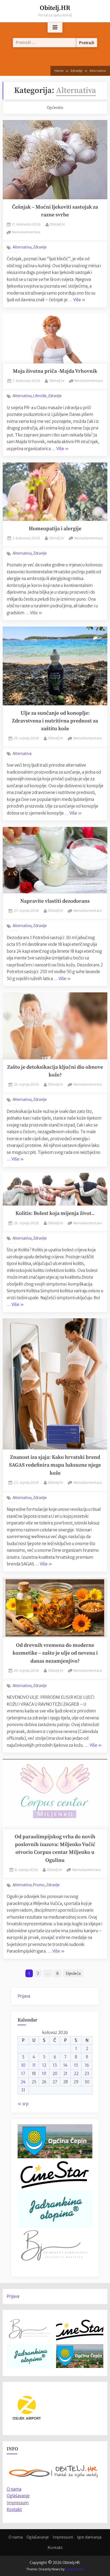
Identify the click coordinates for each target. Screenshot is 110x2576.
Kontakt (14, 2509)
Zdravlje (40, 247)
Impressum (18, 2503)
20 (55, 2074)
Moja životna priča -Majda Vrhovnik (55, 371)
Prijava (24, 1996)
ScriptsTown (75, 2569)
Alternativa (22, 247)
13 (55, 2065)
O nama (16, 2537)
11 (34, 2065)
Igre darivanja (89, 2537)
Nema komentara (26, 232)
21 (65, 2074)
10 (23, 2065)
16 (87, 2065)
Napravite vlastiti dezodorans (55, 901)
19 (44, 2074)
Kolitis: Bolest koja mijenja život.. (55, 1213)
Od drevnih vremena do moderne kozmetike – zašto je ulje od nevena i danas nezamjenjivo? (55, 1653)
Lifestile (40, 396)
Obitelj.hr (57, 224)
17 (23, 2074)
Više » (79, 300)
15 (76, 2065)
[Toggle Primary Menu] (55, 28)
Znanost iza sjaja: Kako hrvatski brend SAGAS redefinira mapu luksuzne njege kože (55, 1465)
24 (23, 2082)
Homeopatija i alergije (55, 529)
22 (76, 2074)
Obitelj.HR (55, 8)
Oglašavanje (18, 2496)
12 (44, 2065)
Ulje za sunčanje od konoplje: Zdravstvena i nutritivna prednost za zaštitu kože (55, 721)
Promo (39, 1885)
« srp (23, 2104)
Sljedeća (73, 1974)
